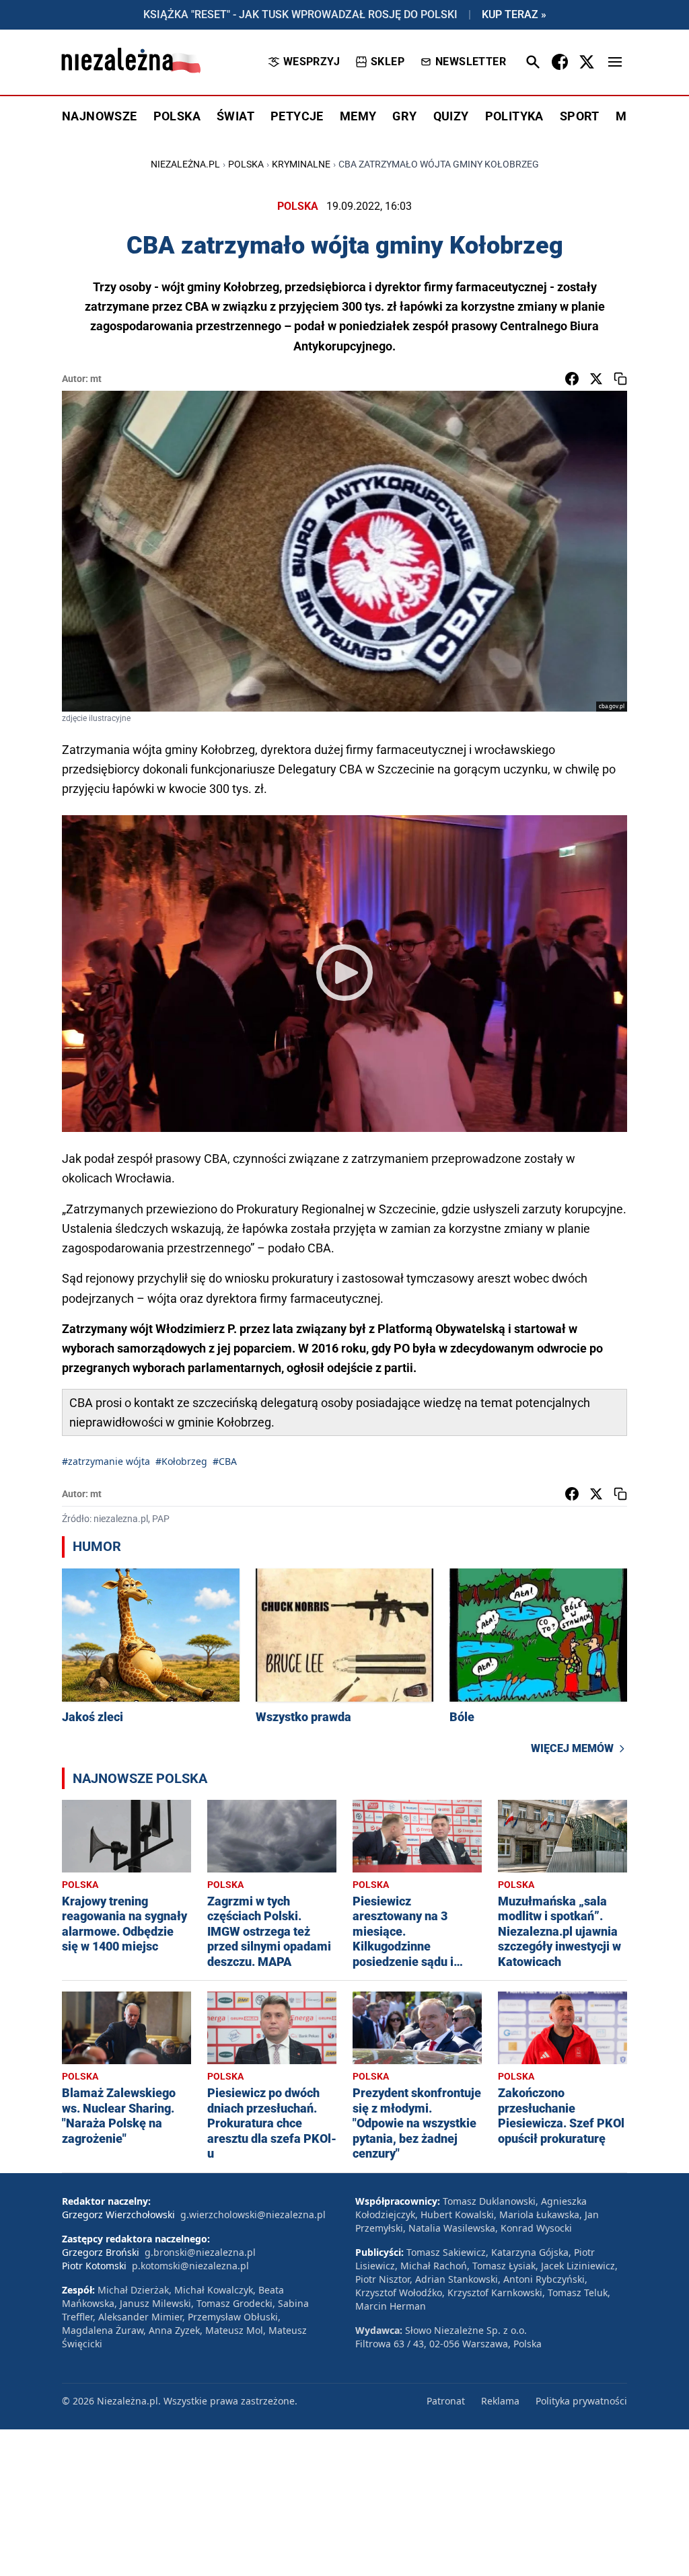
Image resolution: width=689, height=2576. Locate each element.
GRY (404, 116)
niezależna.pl (185, 164)
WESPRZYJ (312, 62)
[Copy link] (620, 379)
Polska (246, 164)
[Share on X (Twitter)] (596, 379)
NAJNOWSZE (100, 116)
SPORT (580, 116)
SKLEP (388, 62)
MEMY (358, 116)
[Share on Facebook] (572, 379)
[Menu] (615, 62)
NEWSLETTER (471, 62)
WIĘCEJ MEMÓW (572, 1748)
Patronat (446, 2401)
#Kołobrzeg (181, 1461)
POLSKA (177, 116)
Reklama (500, 2401)
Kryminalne (301, 164)
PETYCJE (297, 116)
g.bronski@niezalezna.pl (200, 2252)
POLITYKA (514, 116)
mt (96, 379)
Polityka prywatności (581, 2401)
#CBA (225, 1461)
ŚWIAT (235, 116)
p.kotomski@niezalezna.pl (190, 2266)
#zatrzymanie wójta (106, 1461)
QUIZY (451, 116)
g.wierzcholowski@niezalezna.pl (253, 2214)
